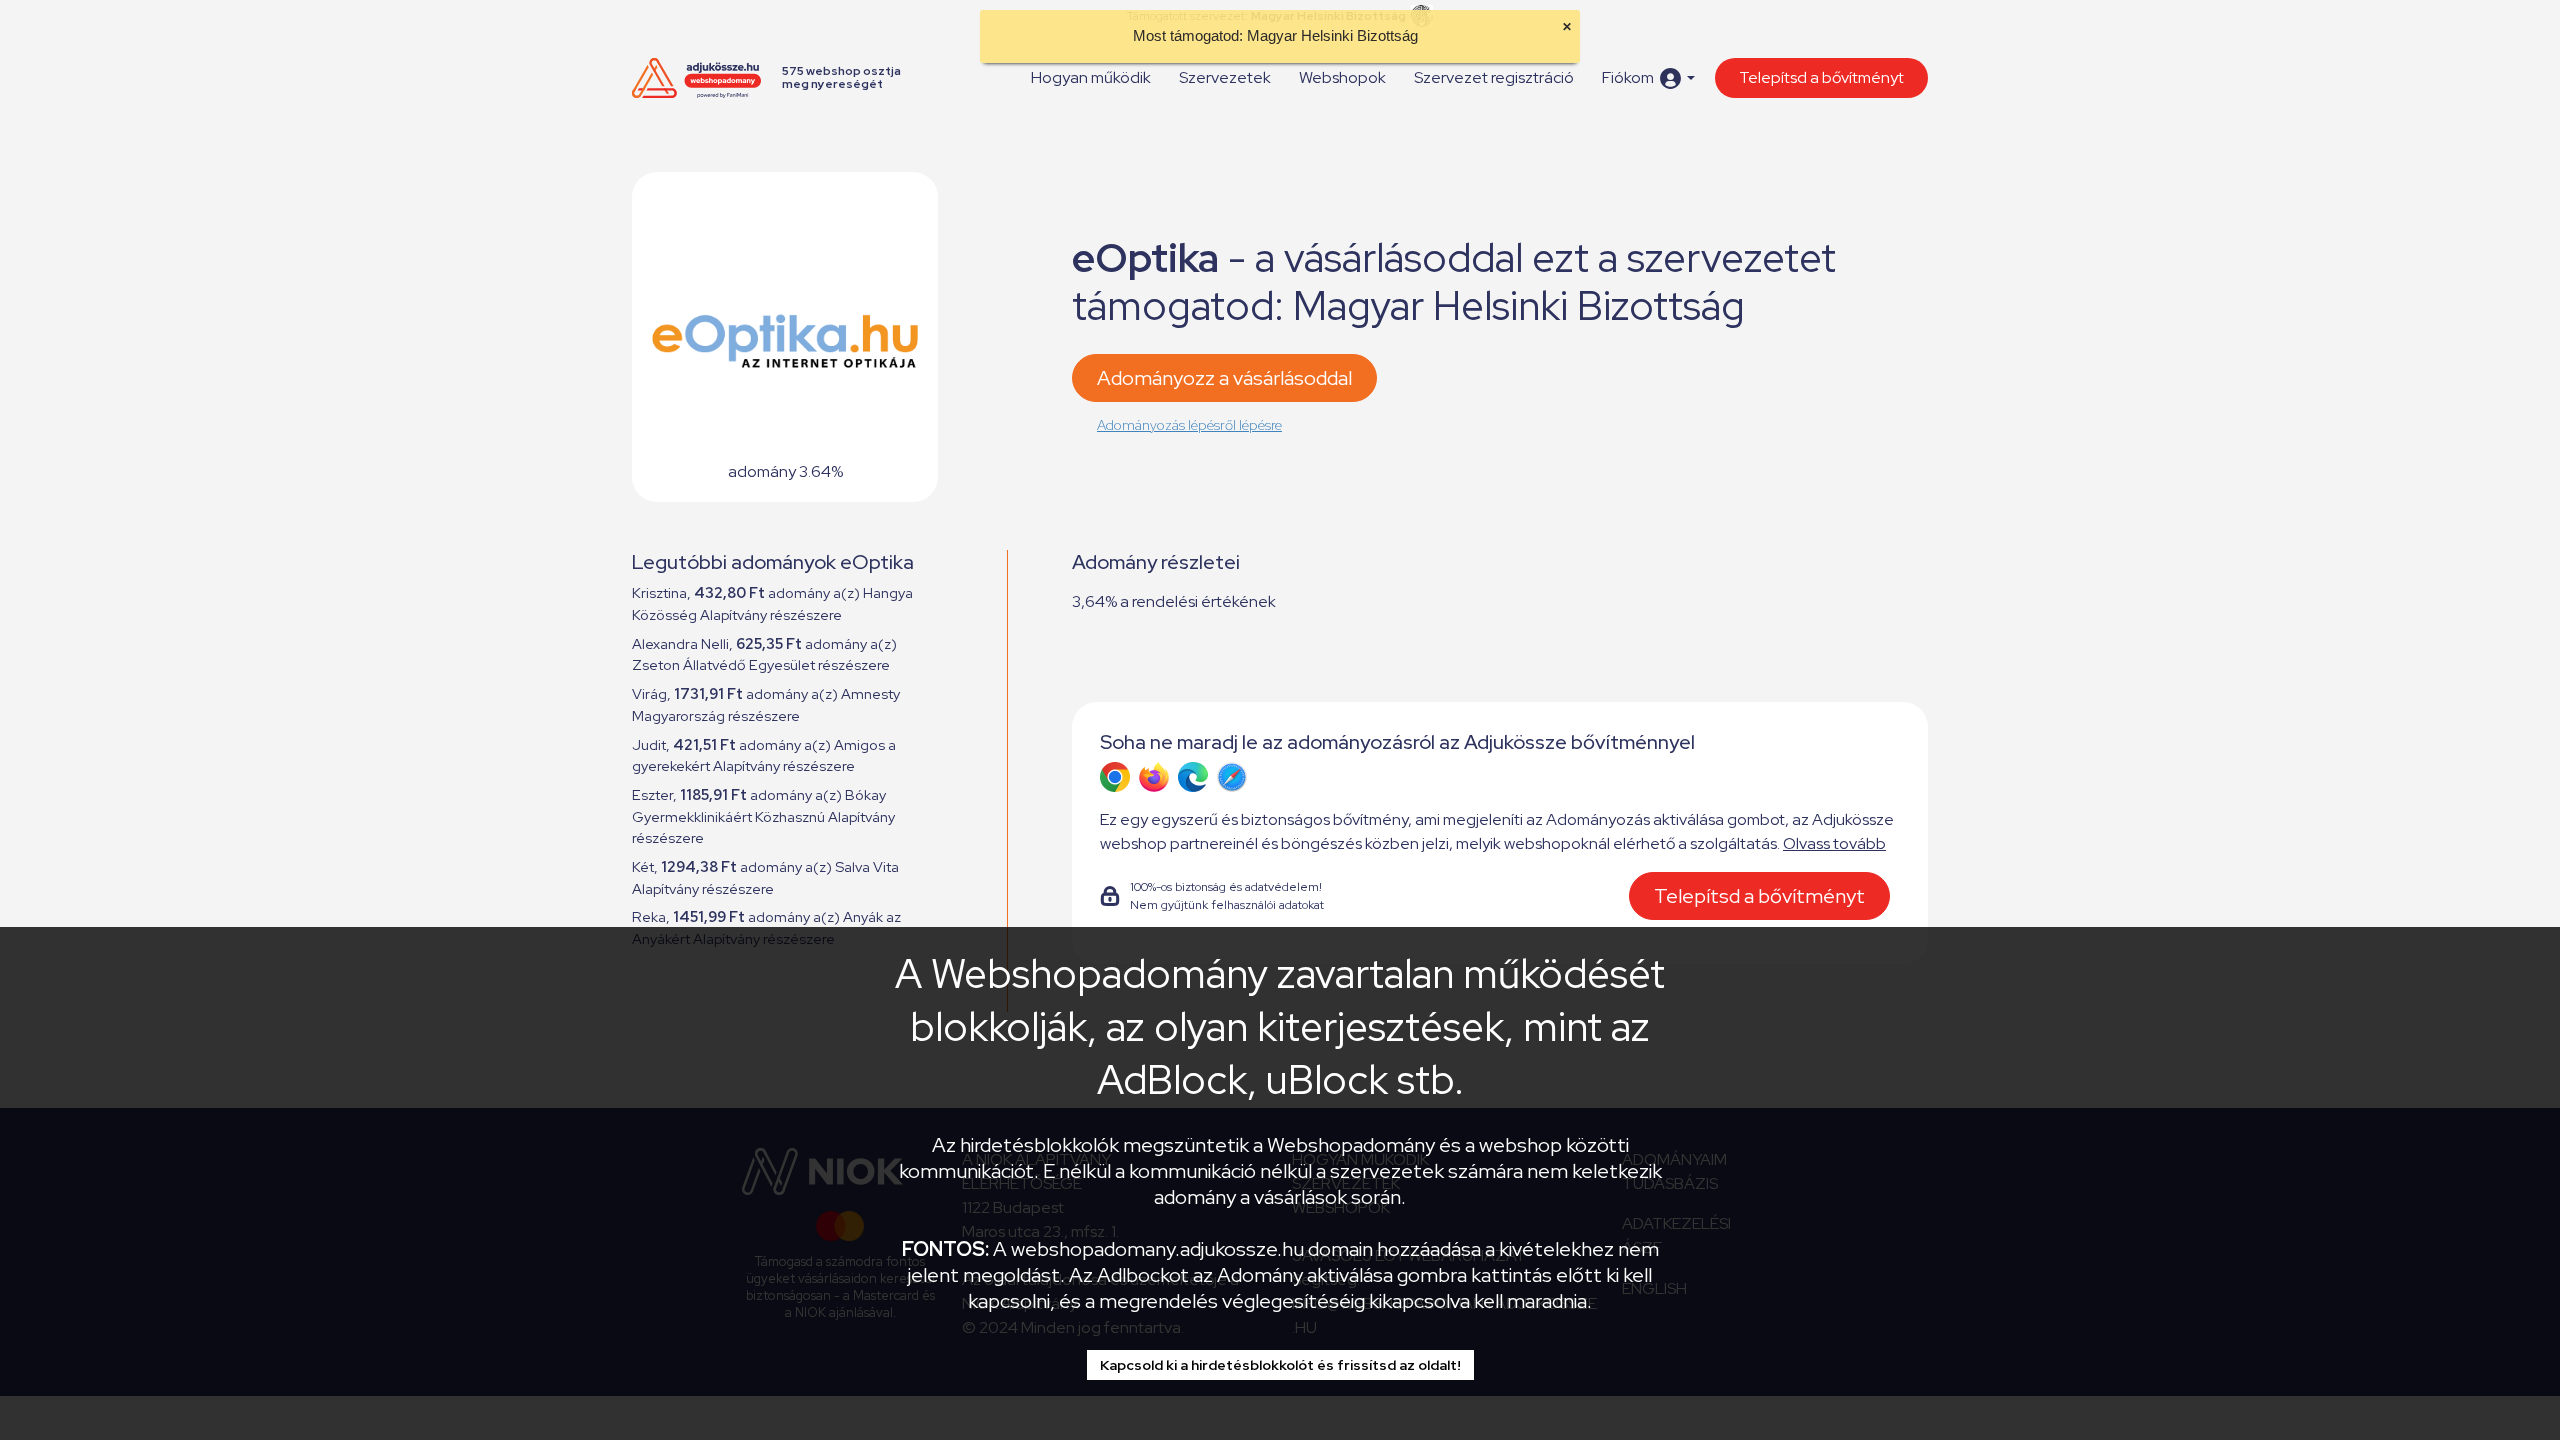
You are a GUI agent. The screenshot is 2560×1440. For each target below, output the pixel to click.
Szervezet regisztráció (1494, 77)
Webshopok (1342, 77)
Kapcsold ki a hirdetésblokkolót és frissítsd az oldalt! (1280, 1365)
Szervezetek (1225, 77)
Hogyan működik (1091, 77)
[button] (1648, 78)
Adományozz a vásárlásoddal (1224, 378)
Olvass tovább (1834, 843)
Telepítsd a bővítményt (1821, 77)
